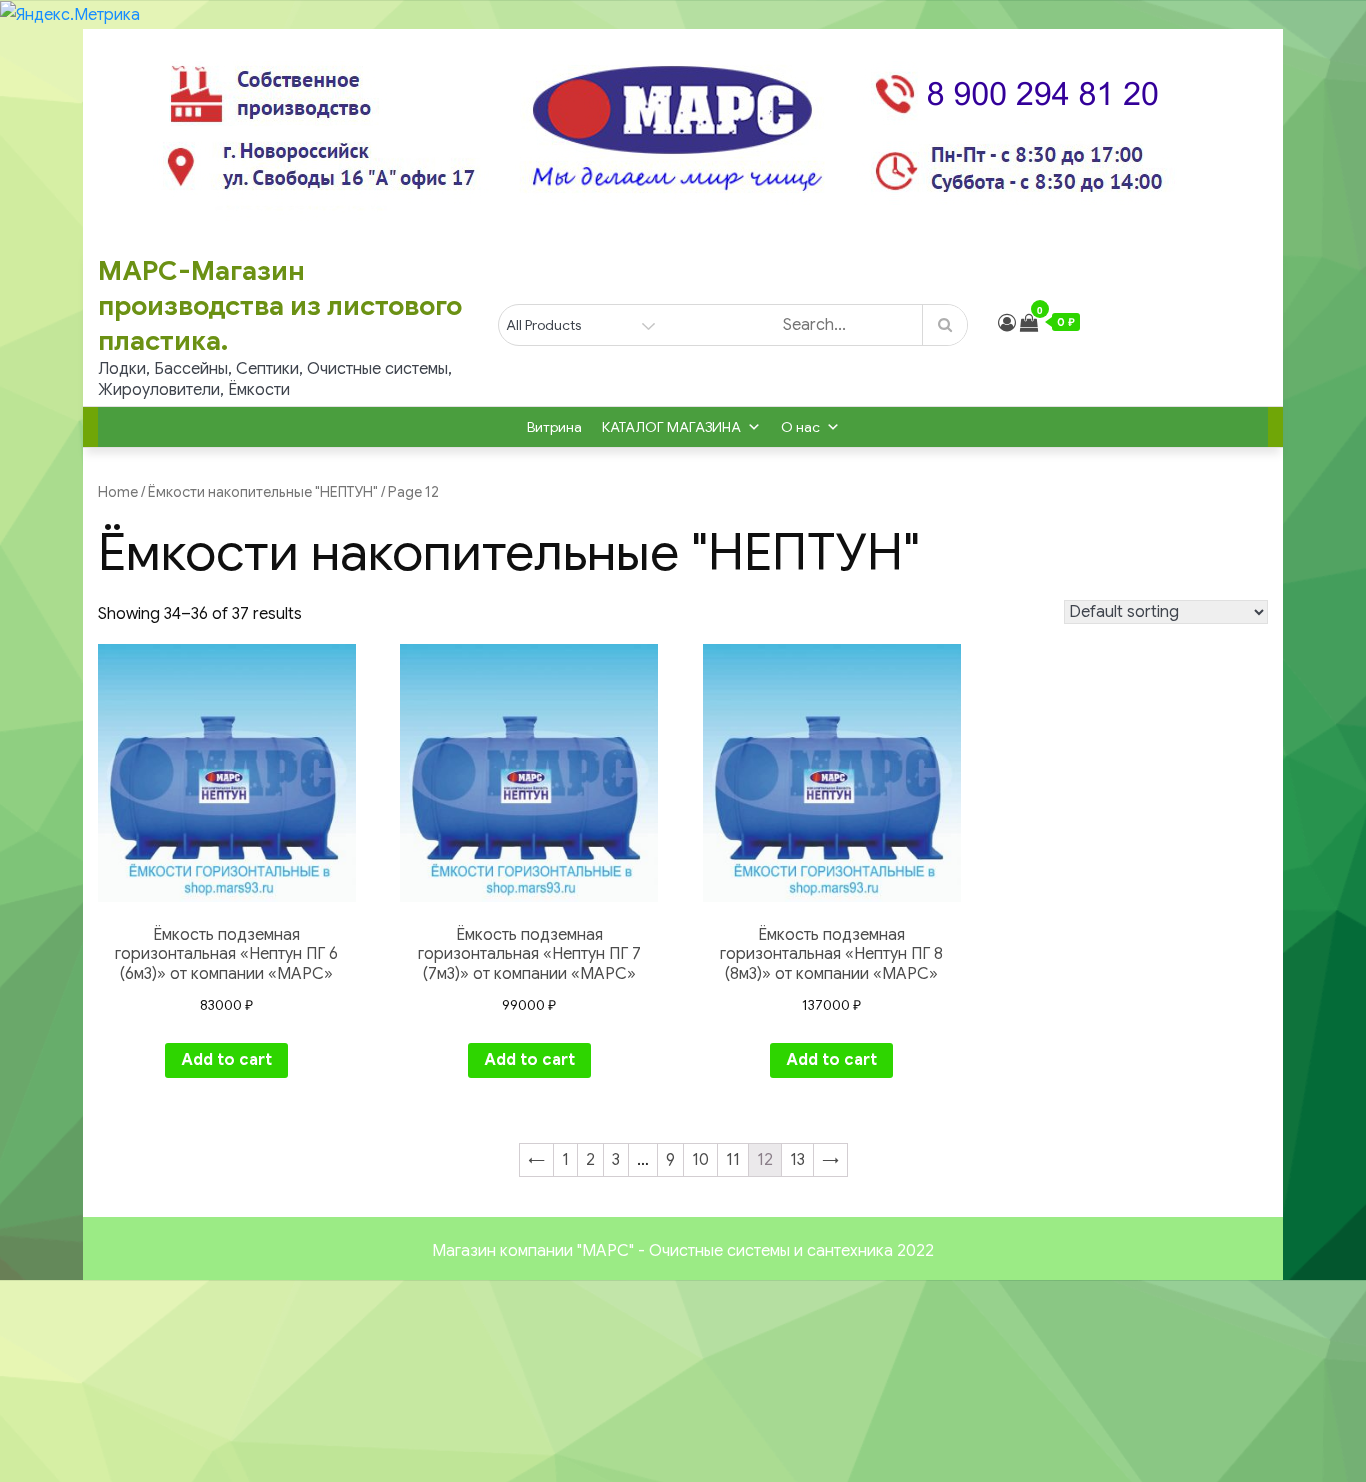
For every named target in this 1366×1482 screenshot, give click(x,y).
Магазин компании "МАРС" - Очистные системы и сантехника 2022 (683, 1251)
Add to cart (226, 1060)
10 (700, 1160)
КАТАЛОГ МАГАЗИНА (671, 427)
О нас (800, 427)
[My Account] (1007, 323)
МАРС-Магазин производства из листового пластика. (280, 306)
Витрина (554, 427)
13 (797, 1160)
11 (733, 1160)
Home (118, 492)
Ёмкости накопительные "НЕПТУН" (263, 492)
